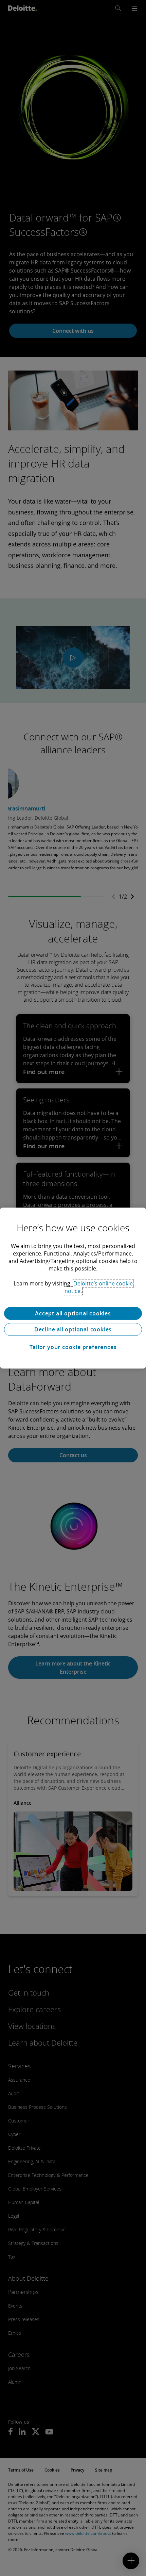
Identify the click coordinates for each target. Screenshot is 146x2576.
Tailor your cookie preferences (73, 1347)
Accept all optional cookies (73, 1313)
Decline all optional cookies (73, 1329)
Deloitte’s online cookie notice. (99, 1287)
